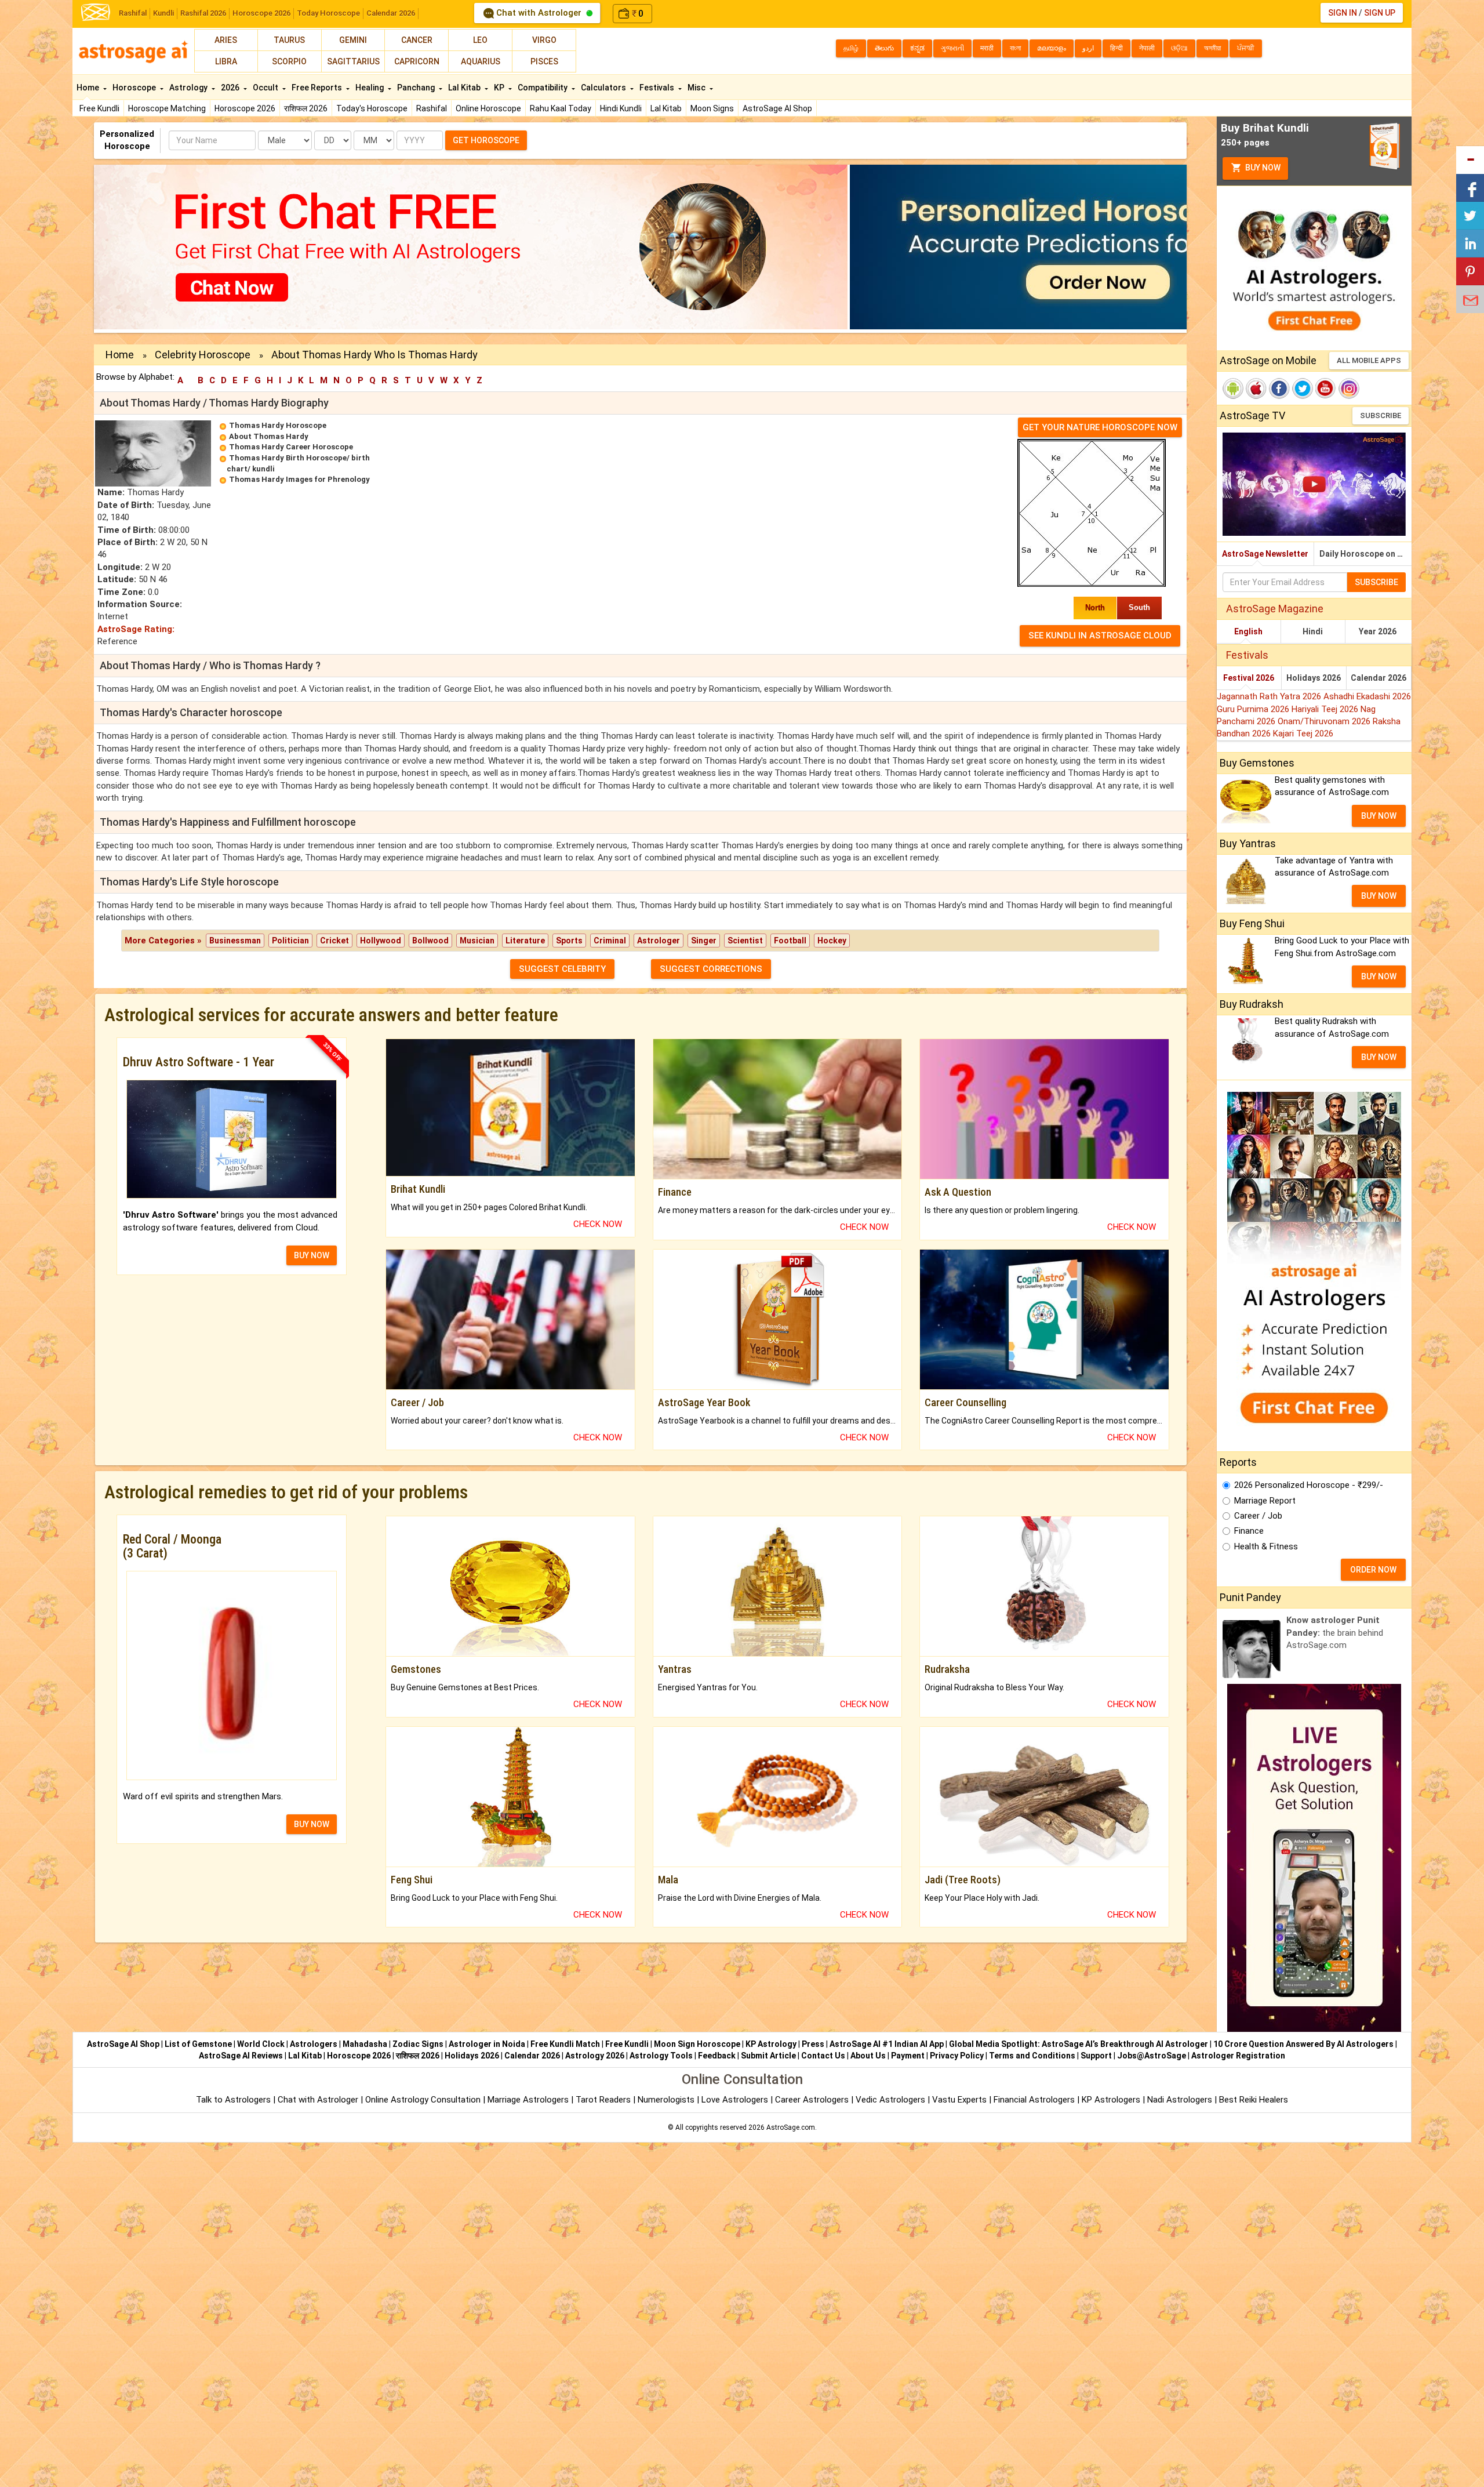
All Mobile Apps (1369, 360)
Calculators (604, 88)
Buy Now (1262, 168)
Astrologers (314, 2044)
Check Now (598, 1224)
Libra (226, 61)
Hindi (1313, 631)
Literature (525, 941)
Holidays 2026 (1314, 678)
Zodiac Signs (418, 2044)
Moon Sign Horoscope (697, 2044)
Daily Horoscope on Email (1365, 554)
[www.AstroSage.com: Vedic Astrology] (96, 11)
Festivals (658, 88)
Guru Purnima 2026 (1254, 709)
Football (790, 941)
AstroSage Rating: (136, 629)
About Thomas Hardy (269, 436)
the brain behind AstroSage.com (1335, 1633)
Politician (290, 941)
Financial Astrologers (1034, 2100)
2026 (231, 88)
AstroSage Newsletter (1265, 554)
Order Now (1373, 1570)
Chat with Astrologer (539, 13)
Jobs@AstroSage (1152, 2056)
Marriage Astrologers (529, 2100)
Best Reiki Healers (1254, 2100)
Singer (704, 941)
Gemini (353, 40)
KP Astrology (771, 2044)
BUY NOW (312, 1255)
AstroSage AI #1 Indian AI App (887, 2044)
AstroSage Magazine (1275, 609)
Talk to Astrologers (233, 2100)
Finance (1249, 1531)
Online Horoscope (488, 108)
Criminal (610, 941)
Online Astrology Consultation (424, 2100)
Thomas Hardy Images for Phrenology (299, 479)
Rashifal (133, 13)
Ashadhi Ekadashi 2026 (1367, 696)
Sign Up (1380, 13)
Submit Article (768, 2056)
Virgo (544, 40)
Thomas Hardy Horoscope (278, 425)
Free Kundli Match (565, 2044)
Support (1096, 2056)
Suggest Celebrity (562, 969)
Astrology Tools (661, 2056)
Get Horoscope (486, 140)
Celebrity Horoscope (203, 355)
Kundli (163, 13)
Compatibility (543, 88)
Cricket (334, 941)
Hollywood (381, 941)
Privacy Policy (957, 2056)
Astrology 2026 (595, 2056)
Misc (697, 88)
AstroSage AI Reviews (241, 2056)
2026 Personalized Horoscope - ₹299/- (1309, 1485)
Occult (266, 88)
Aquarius (481, 61)
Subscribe (1381, 415)
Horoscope (135, 88)
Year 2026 (1378, 631)
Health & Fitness (1266, 1546)
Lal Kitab (666, 108)
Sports (569, 941)
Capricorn (417, 61)
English (1248, 631)
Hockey (832, 941)
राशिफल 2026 (306, 108)
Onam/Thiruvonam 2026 (1325, 721)
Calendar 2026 (391, 13)
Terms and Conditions (1032, 2056)
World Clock (261, 2044)
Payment (908, 2056)
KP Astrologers (1112, 2100)
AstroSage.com (791, 2127)
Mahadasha (365, 2044)
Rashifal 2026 (203, 13)
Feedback (717, 2056)
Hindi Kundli (621, 108)
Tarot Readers (604, 2100)
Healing (370, 88)
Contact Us (823, 2056)
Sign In (1343, 13)
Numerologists (667, 2100)
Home (89, 88)
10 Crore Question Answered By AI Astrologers (1303, 2044)
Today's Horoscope (372, 108)
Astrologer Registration (1238, 2056)
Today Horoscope (328, 13)
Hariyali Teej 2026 (1326, 709)
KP (500, 88)
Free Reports (318, 88)
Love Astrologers (735, 2100)
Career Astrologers (812, 2100)
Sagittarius (353, 61)
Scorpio (289, 61)
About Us (868, 2056)
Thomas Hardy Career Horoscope (291, 447)
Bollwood (430, 941)
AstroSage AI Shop (777, 108)
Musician (477, 941)
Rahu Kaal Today (561, 108)
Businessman (235, 941)
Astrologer (659, 941)
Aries (226, 40)
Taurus (289, 40)
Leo (480, 40)
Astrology (189, 88)
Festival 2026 (1249, 678)
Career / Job (1258, 1516)
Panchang (417, 88)
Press (813, 2044)
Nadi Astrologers (1180, 2100)
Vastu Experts (959, 2100)
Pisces (544, 61)
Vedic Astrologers (890, 2100)
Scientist (745, 941)
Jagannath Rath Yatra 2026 (1270, 696)
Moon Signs (712, 108)
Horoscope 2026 (261, 13)
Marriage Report (1265, 1501)
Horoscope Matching (167, 108)
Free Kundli (99, 108)
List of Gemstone (198, 2044)
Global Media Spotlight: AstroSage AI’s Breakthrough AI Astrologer (1079, 2044)
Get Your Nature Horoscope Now (1100, 427)
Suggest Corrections (711, 969)
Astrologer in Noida (487, 2044)
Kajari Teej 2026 (1303, 734)
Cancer (417, 40)
